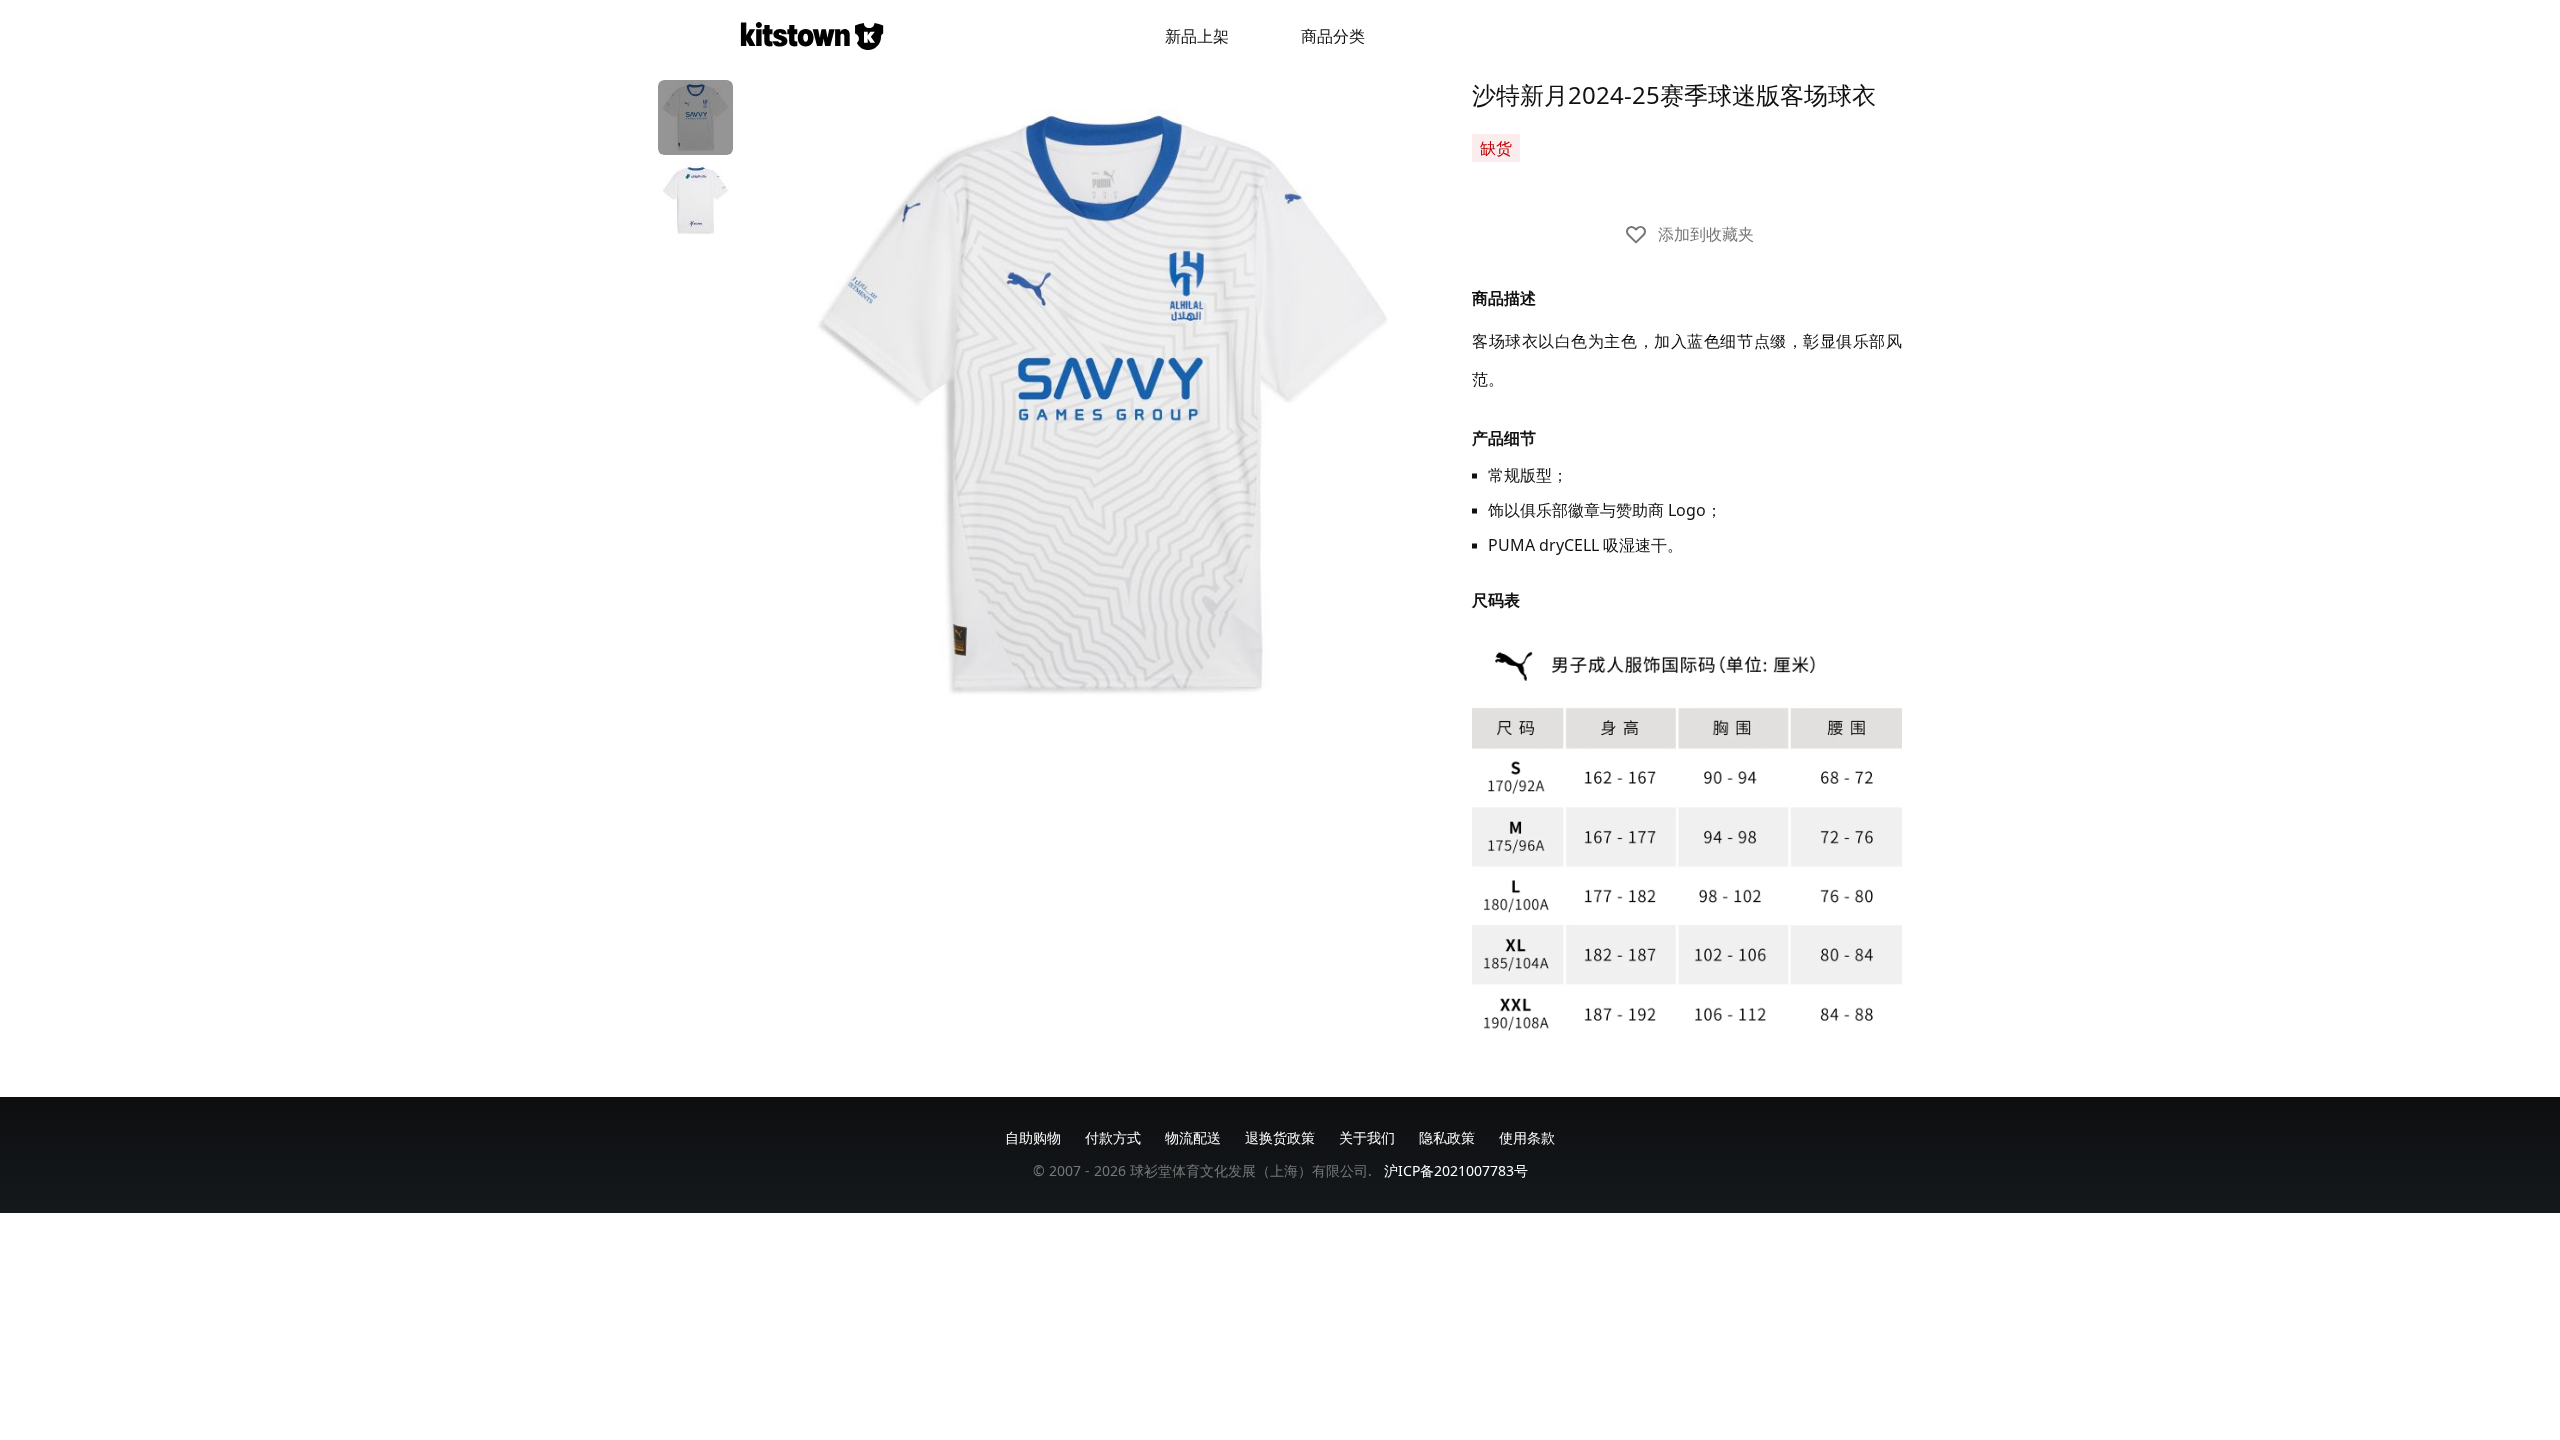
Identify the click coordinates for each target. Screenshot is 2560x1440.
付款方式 (1113, 1137)
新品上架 (1197, 36)
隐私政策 (1447, 1137)
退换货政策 (1280, 1137)
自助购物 (1033, 1137)
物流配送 (1193, 1137)
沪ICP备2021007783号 (1456, 1170)
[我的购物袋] (1798, 36)
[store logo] (812, 36)
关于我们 (1367, 1137)
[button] (695, 117)
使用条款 (1527, 1137)
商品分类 (1333, 36)
